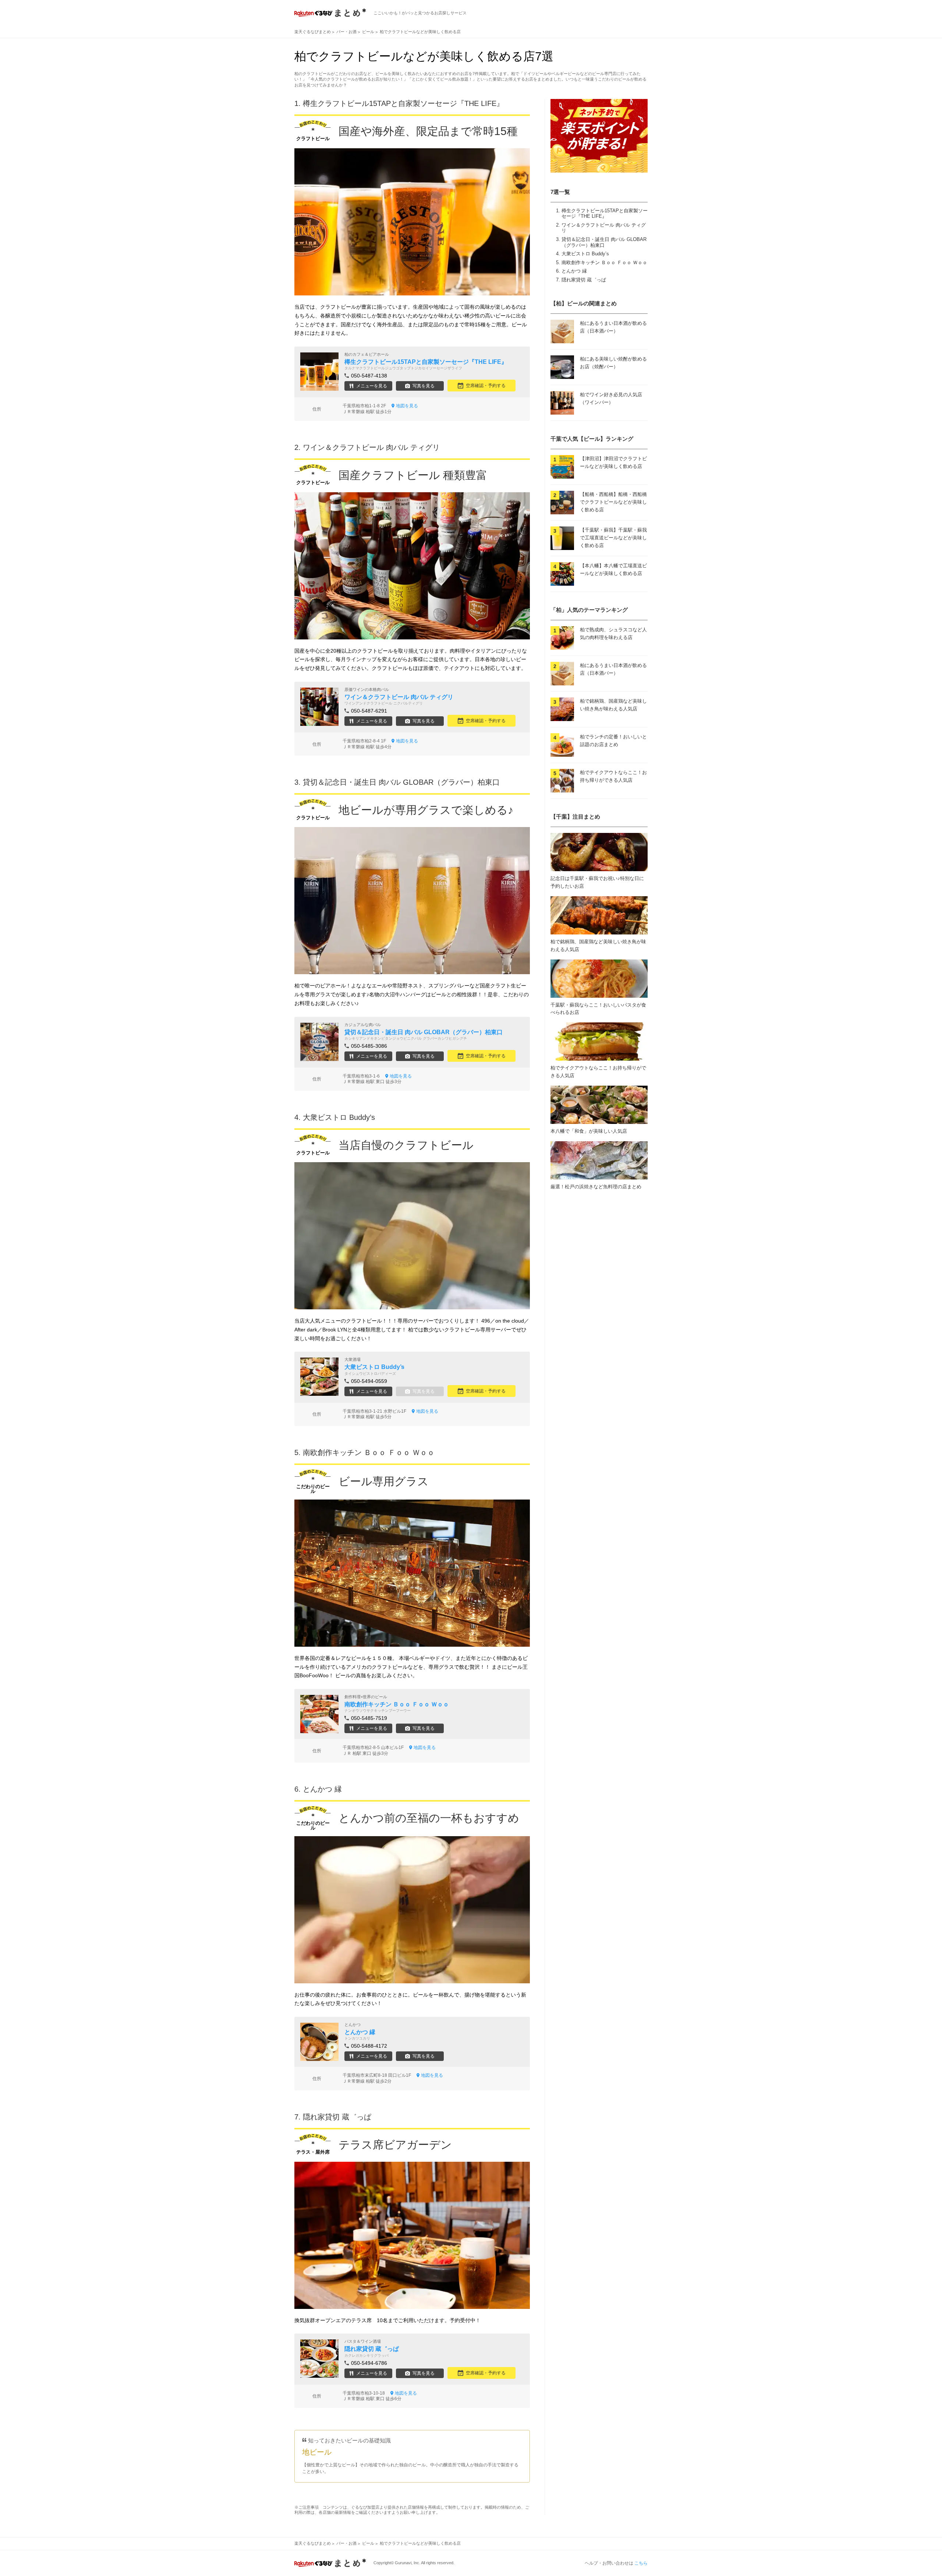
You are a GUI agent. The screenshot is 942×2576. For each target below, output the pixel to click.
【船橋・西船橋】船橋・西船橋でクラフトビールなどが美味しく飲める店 (613, 502)
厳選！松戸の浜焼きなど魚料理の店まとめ (596, 1187)
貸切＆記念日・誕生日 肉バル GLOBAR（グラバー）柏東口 (604, 242)
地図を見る (407, 406)
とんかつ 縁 (574, 271)
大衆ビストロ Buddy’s (585, 254)
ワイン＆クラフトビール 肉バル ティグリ (371, 447)
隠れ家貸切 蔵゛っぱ (584, 280)
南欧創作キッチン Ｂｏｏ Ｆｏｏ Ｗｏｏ (604, 262)
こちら (641, 2563)
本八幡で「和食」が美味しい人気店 (589, 1131)
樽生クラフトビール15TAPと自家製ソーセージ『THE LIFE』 (605, 214)
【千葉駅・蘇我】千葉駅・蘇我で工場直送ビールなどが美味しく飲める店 (613, 538)
